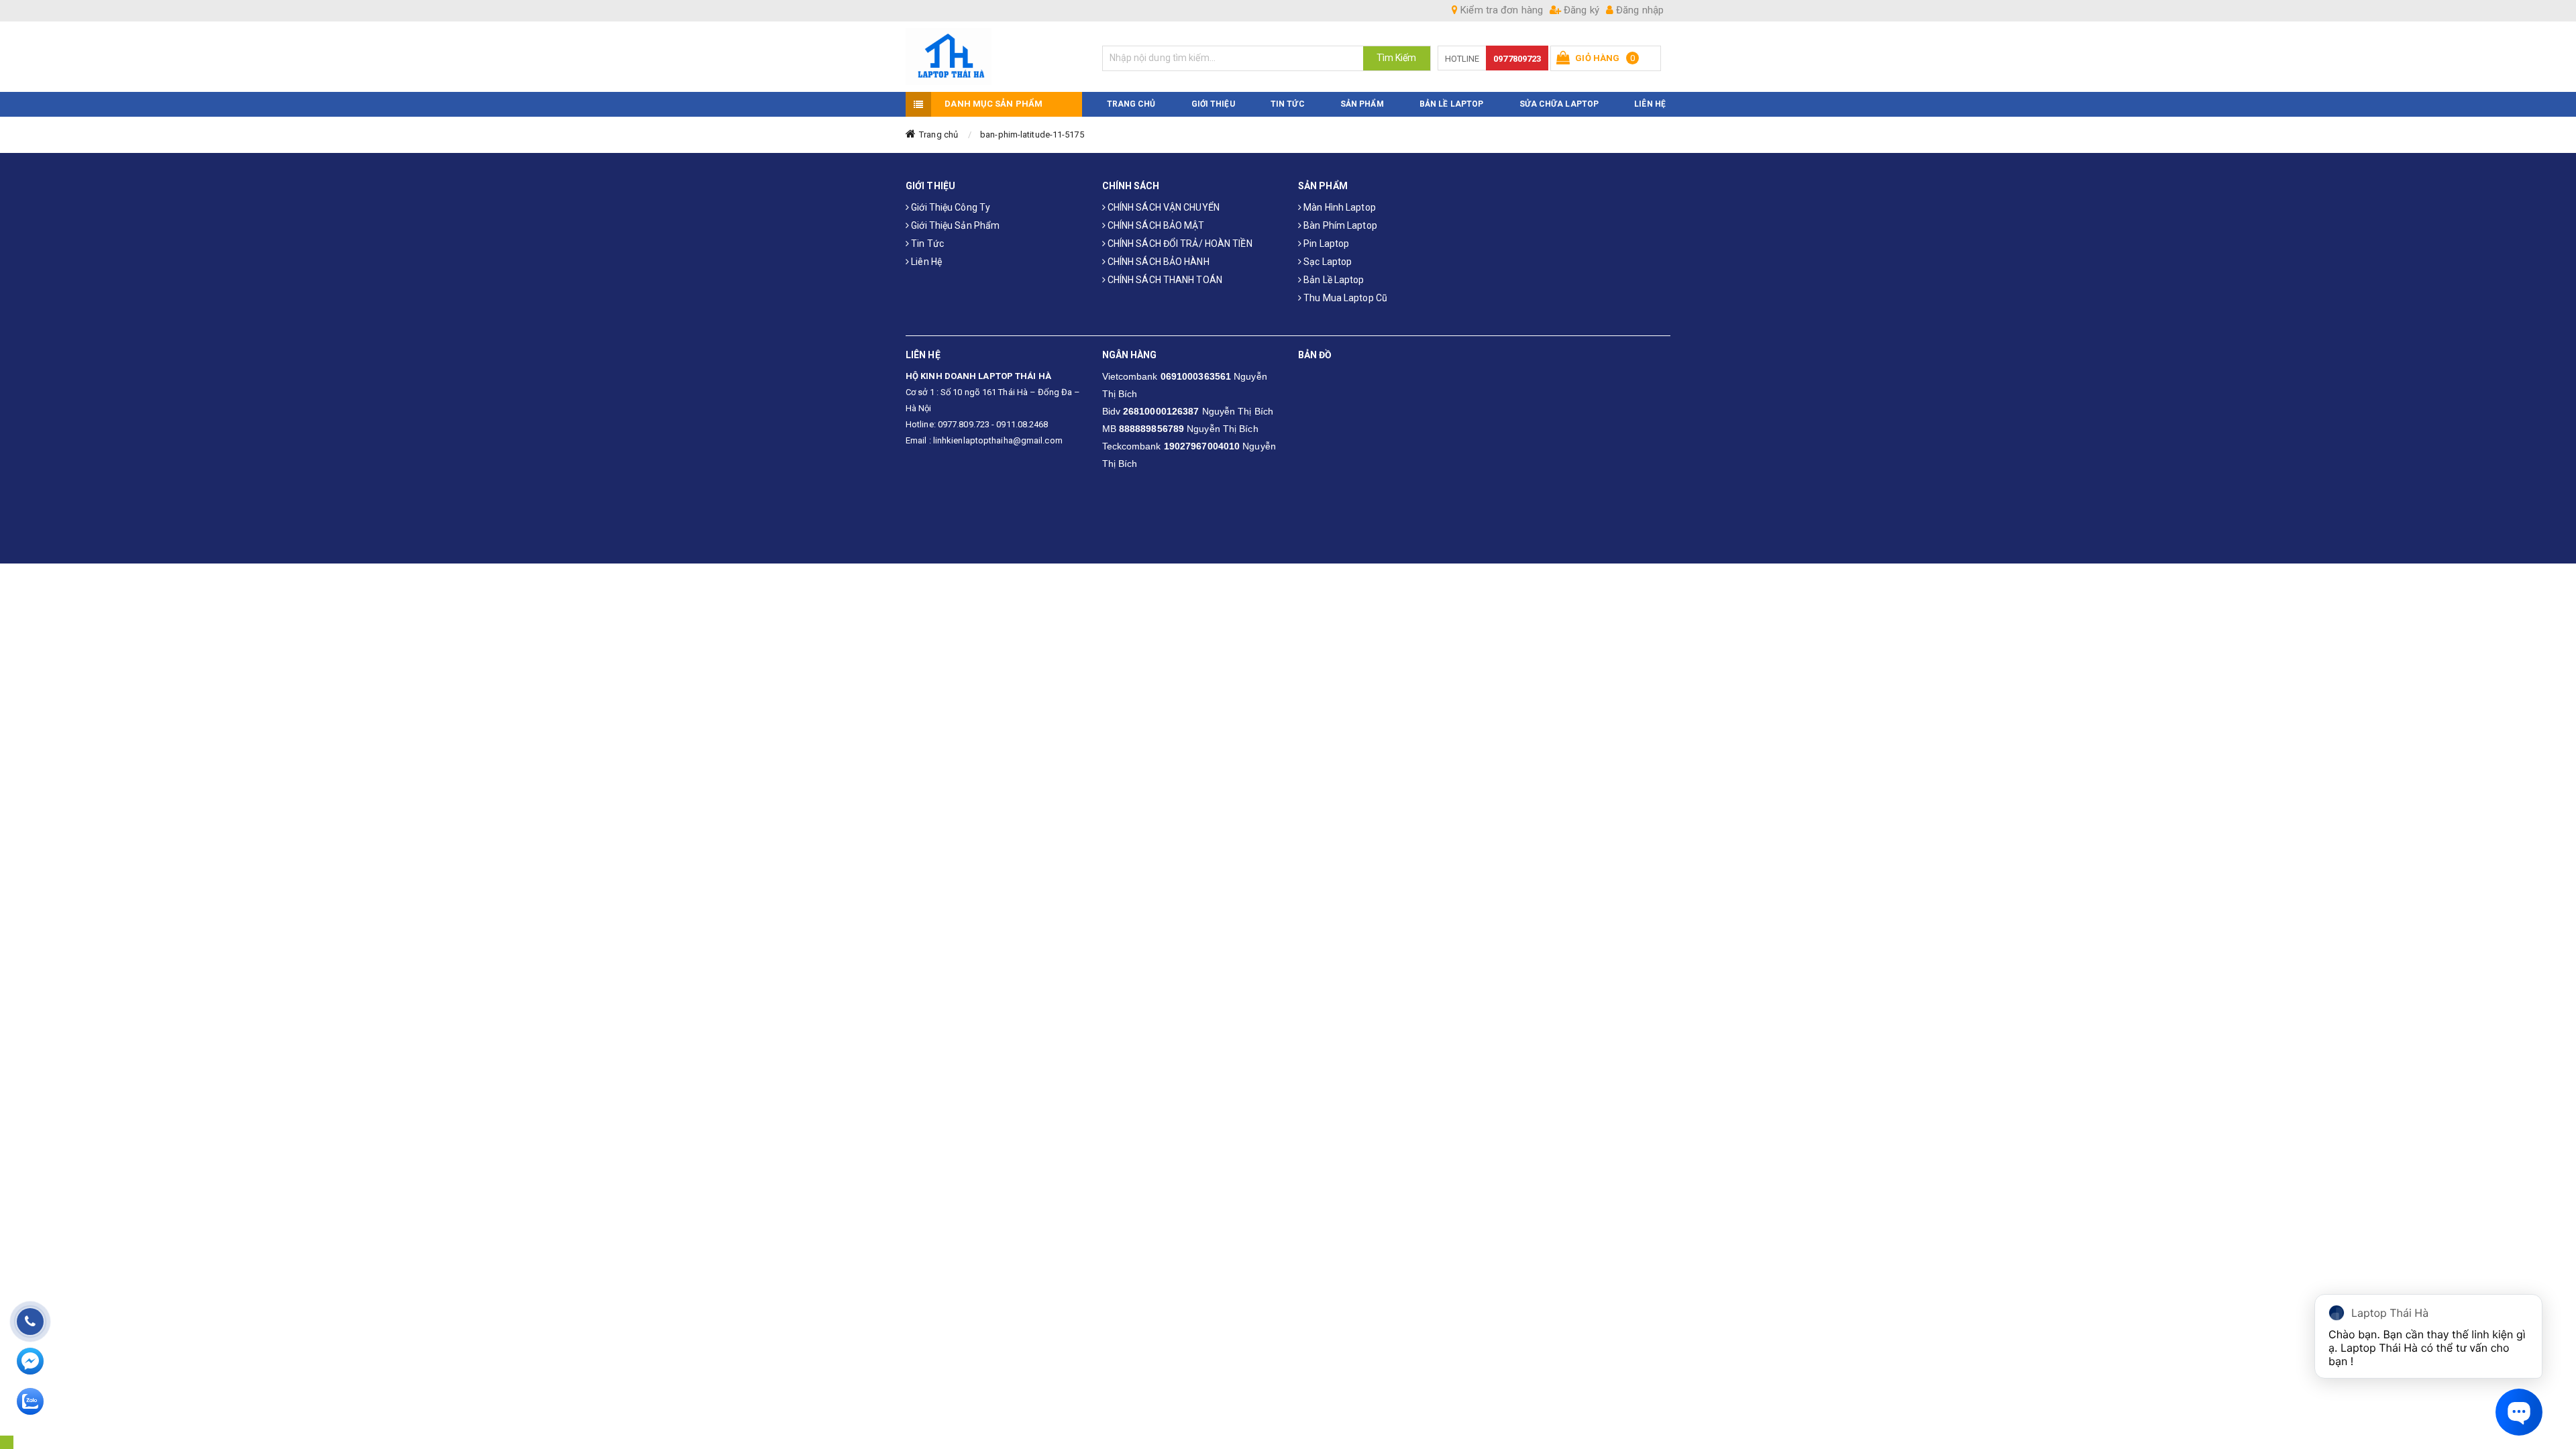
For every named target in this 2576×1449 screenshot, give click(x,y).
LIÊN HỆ (1650, 104)
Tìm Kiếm (1397, 58)
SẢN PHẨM (1362, 104)
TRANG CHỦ (1131, 104)
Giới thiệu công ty (950, 207)
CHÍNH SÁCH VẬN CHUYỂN (1163, 207)
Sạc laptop (1327, 262)
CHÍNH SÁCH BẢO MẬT (1155, 225)
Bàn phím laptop (1339, 225)
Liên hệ (925, 262)
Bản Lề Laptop (1451, 104)
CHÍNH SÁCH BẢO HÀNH (1158, 262)
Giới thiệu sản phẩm (954, 225)
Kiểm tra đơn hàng (1500, 10)
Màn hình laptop (1339, 207)
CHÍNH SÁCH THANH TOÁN (1164, 280)
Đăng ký (1580, 10)
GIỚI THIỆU (1213, 104)
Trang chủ (938, 135)
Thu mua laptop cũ (1344, 298)
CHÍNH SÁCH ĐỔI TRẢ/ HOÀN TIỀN (1179, 244)
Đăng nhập (1639, 10)
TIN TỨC (1288, 104)
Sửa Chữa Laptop (1559, 104)
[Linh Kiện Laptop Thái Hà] (994, 57)
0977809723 (1517, 59)
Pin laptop (1325, 244)
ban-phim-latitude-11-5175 (1032, 135)
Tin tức (926, 244)
